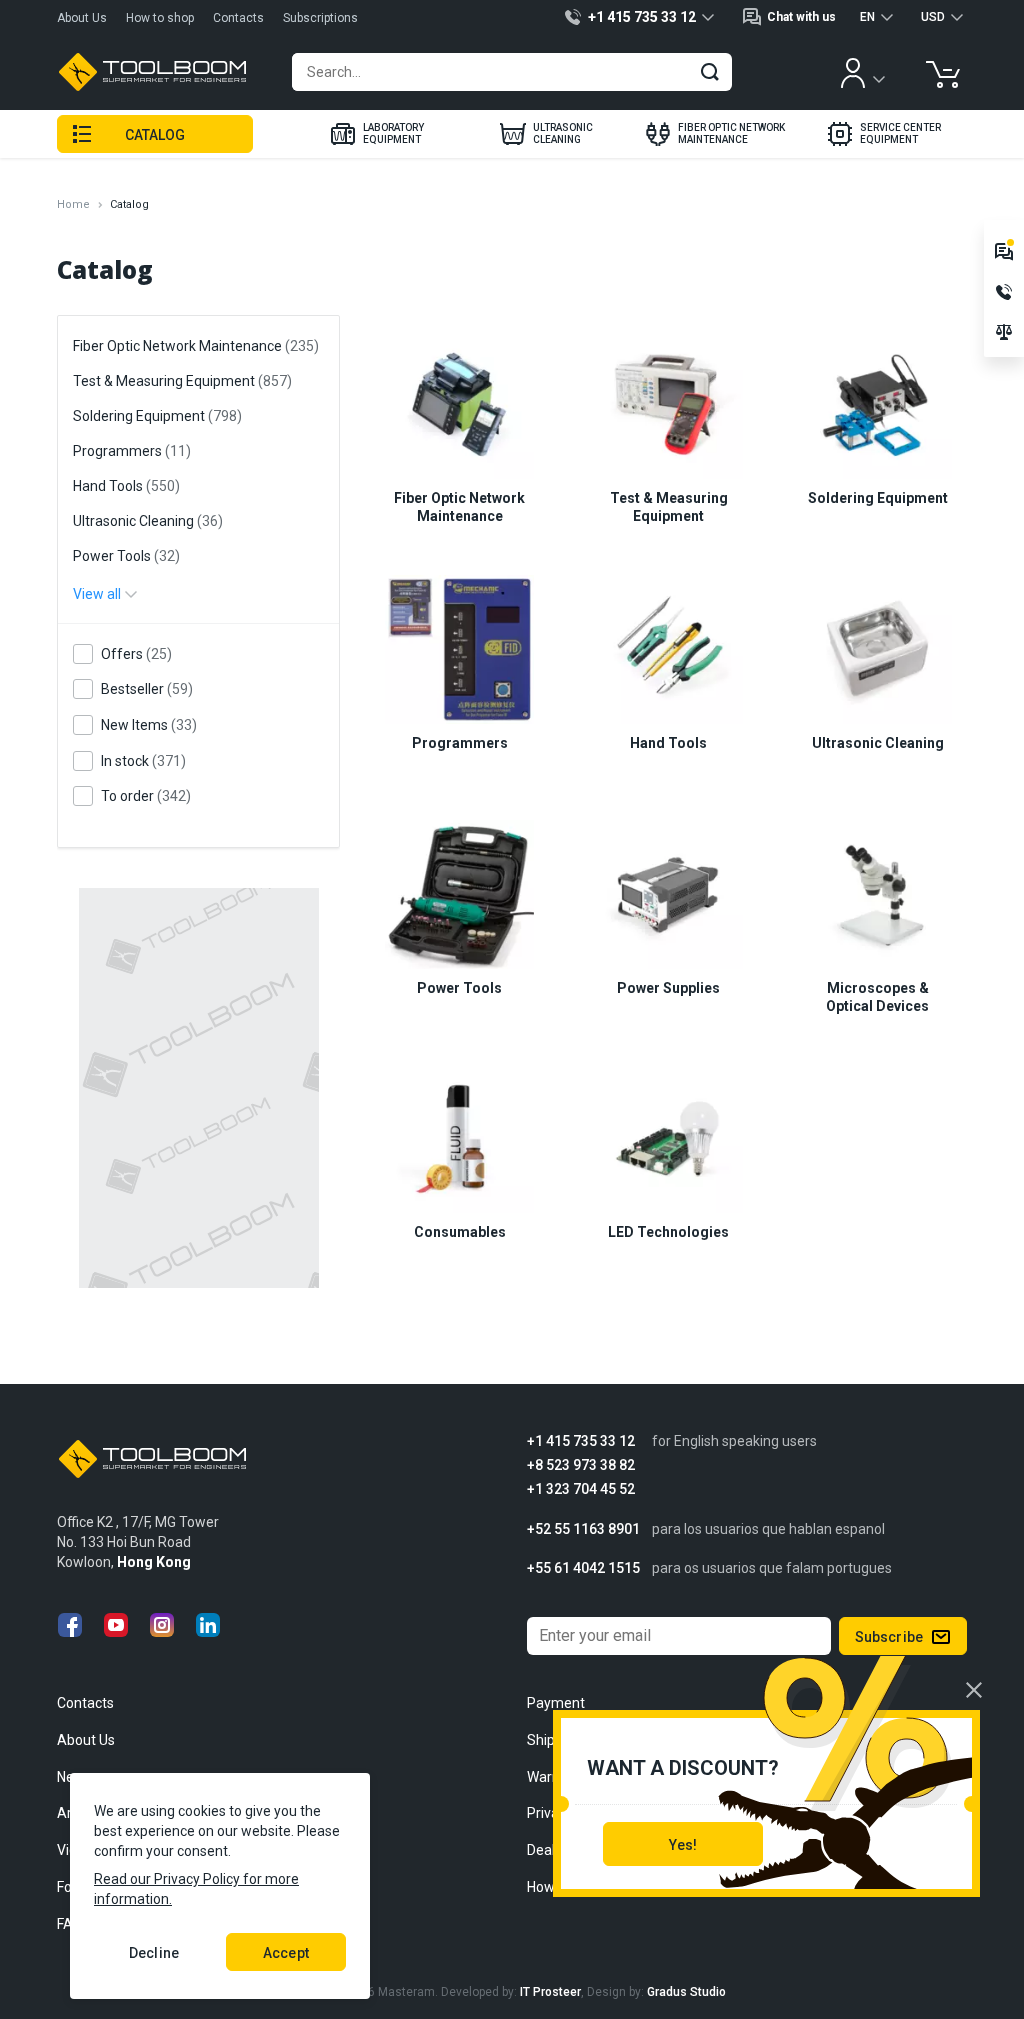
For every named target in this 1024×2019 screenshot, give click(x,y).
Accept (286, 1953)
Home (73, 204)
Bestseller (147, 689)
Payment (556, 1703)
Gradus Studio (686, 1992)
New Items (149, 725)
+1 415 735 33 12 (581, 1441)
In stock (143, 761)
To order (146, 796)
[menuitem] (376, 134)
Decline (154, 1953)
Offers (136, 654)
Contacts (238, 18)
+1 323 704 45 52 (581, 1489)
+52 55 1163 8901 (583, 1529)
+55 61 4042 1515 (583, 1568)
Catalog (155, 135)
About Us (82, 18)
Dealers (551, 1850)
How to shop (160, 18)
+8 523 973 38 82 (581, 1465)
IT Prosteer (550, 1992)
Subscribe (889, 1637)
